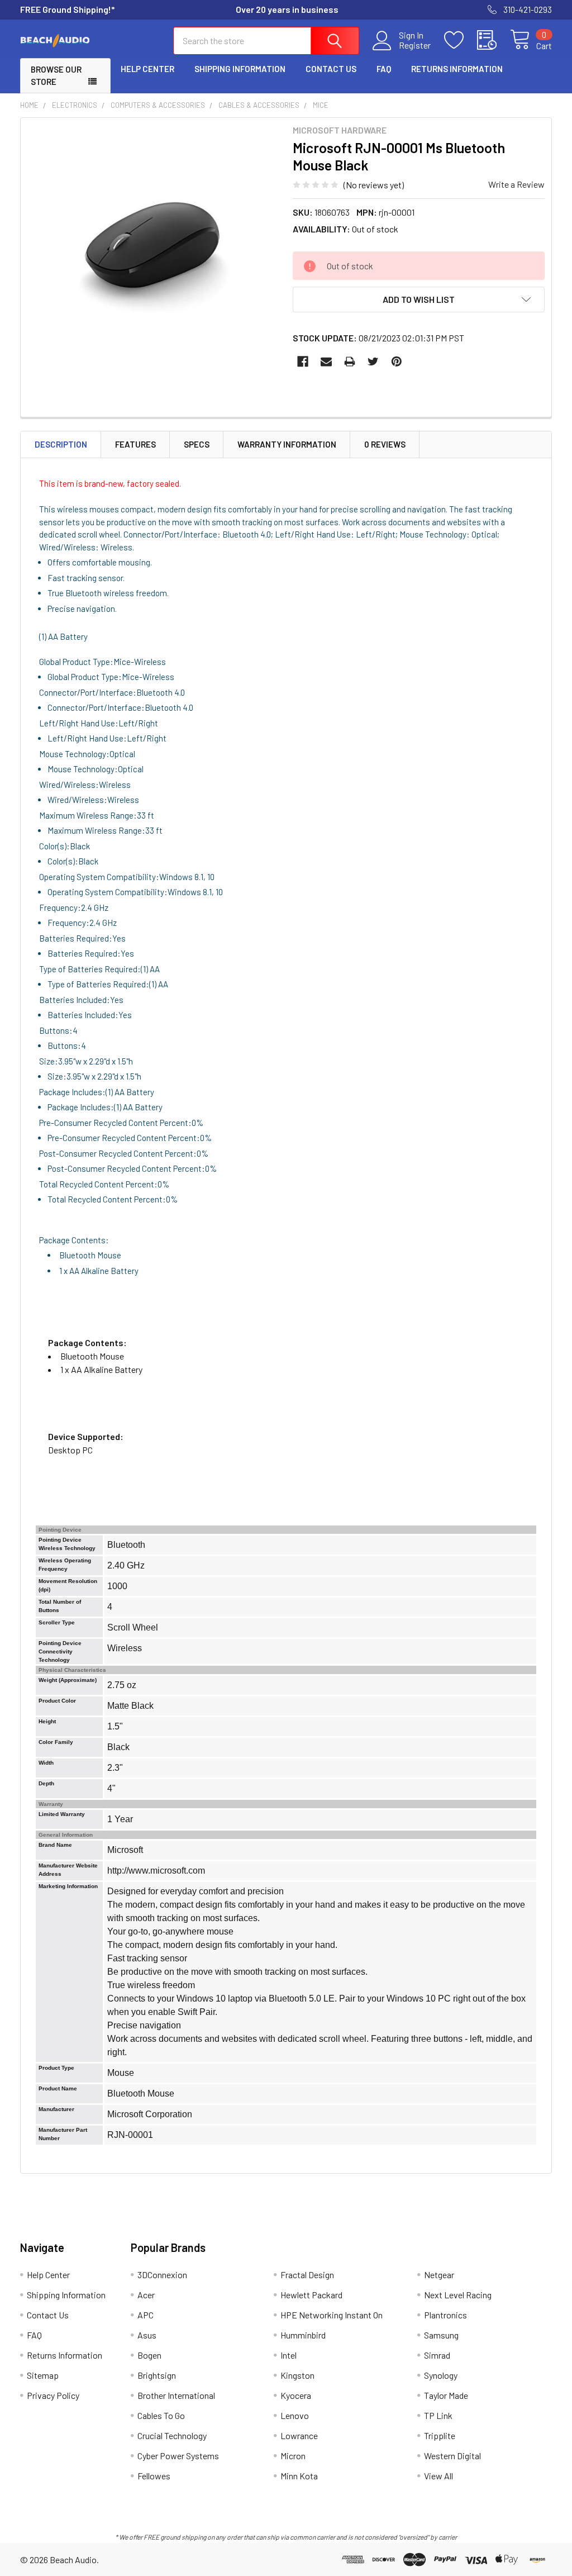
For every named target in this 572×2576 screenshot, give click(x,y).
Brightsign (157, 2375)
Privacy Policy (53, 2395)
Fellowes (154, 2476)
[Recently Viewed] (494, 40)
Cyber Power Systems (178, 2456)
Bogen (149, 2355)
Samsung (441, 2335)
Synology (441, 2375)
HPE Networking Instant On (332, 2315)
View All (438, 2476)
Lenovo (295, 2415)
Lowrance (299, 2435)
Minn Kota (299, 2476)
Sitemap (43, 2375)
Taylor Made (446, 2395)
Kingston (297, 2375)
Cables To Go (161, 2415)
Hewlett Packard (311, 2295)
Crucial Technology (172, 2435)
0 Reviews (385, 444)
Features (135, 444)
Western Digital (452, 2456)
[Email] (326, 362)
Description (61, 444)
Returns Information (457, 69)
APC (146, 2315)
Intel (289, 2355)
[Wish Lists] (461, 40)
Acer (146, 2295)
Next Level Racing (458, 2295)
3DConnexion (162, 2275)
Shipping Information (240, 69)
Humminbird (303, 2335)
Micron (293, 2456)
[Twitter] (373, 362)
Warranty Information (287, 444)
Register (415, 45)
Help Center (147, 69)
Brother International (176, 2395)
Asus (147, 2335)
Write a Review (516, 184)
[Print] (350, 362)
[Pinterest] (397, 362)
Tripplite (440, 2435)
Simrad (437, 2355)
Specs (197, 444)
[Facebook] (303, 362)
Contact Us (331, 69)
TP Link (438, 2415)
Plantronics (445, 2315)
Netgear (439, 2275)
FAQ (384, 69)
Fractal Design (307, 2275)
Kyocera (296, 2395)
